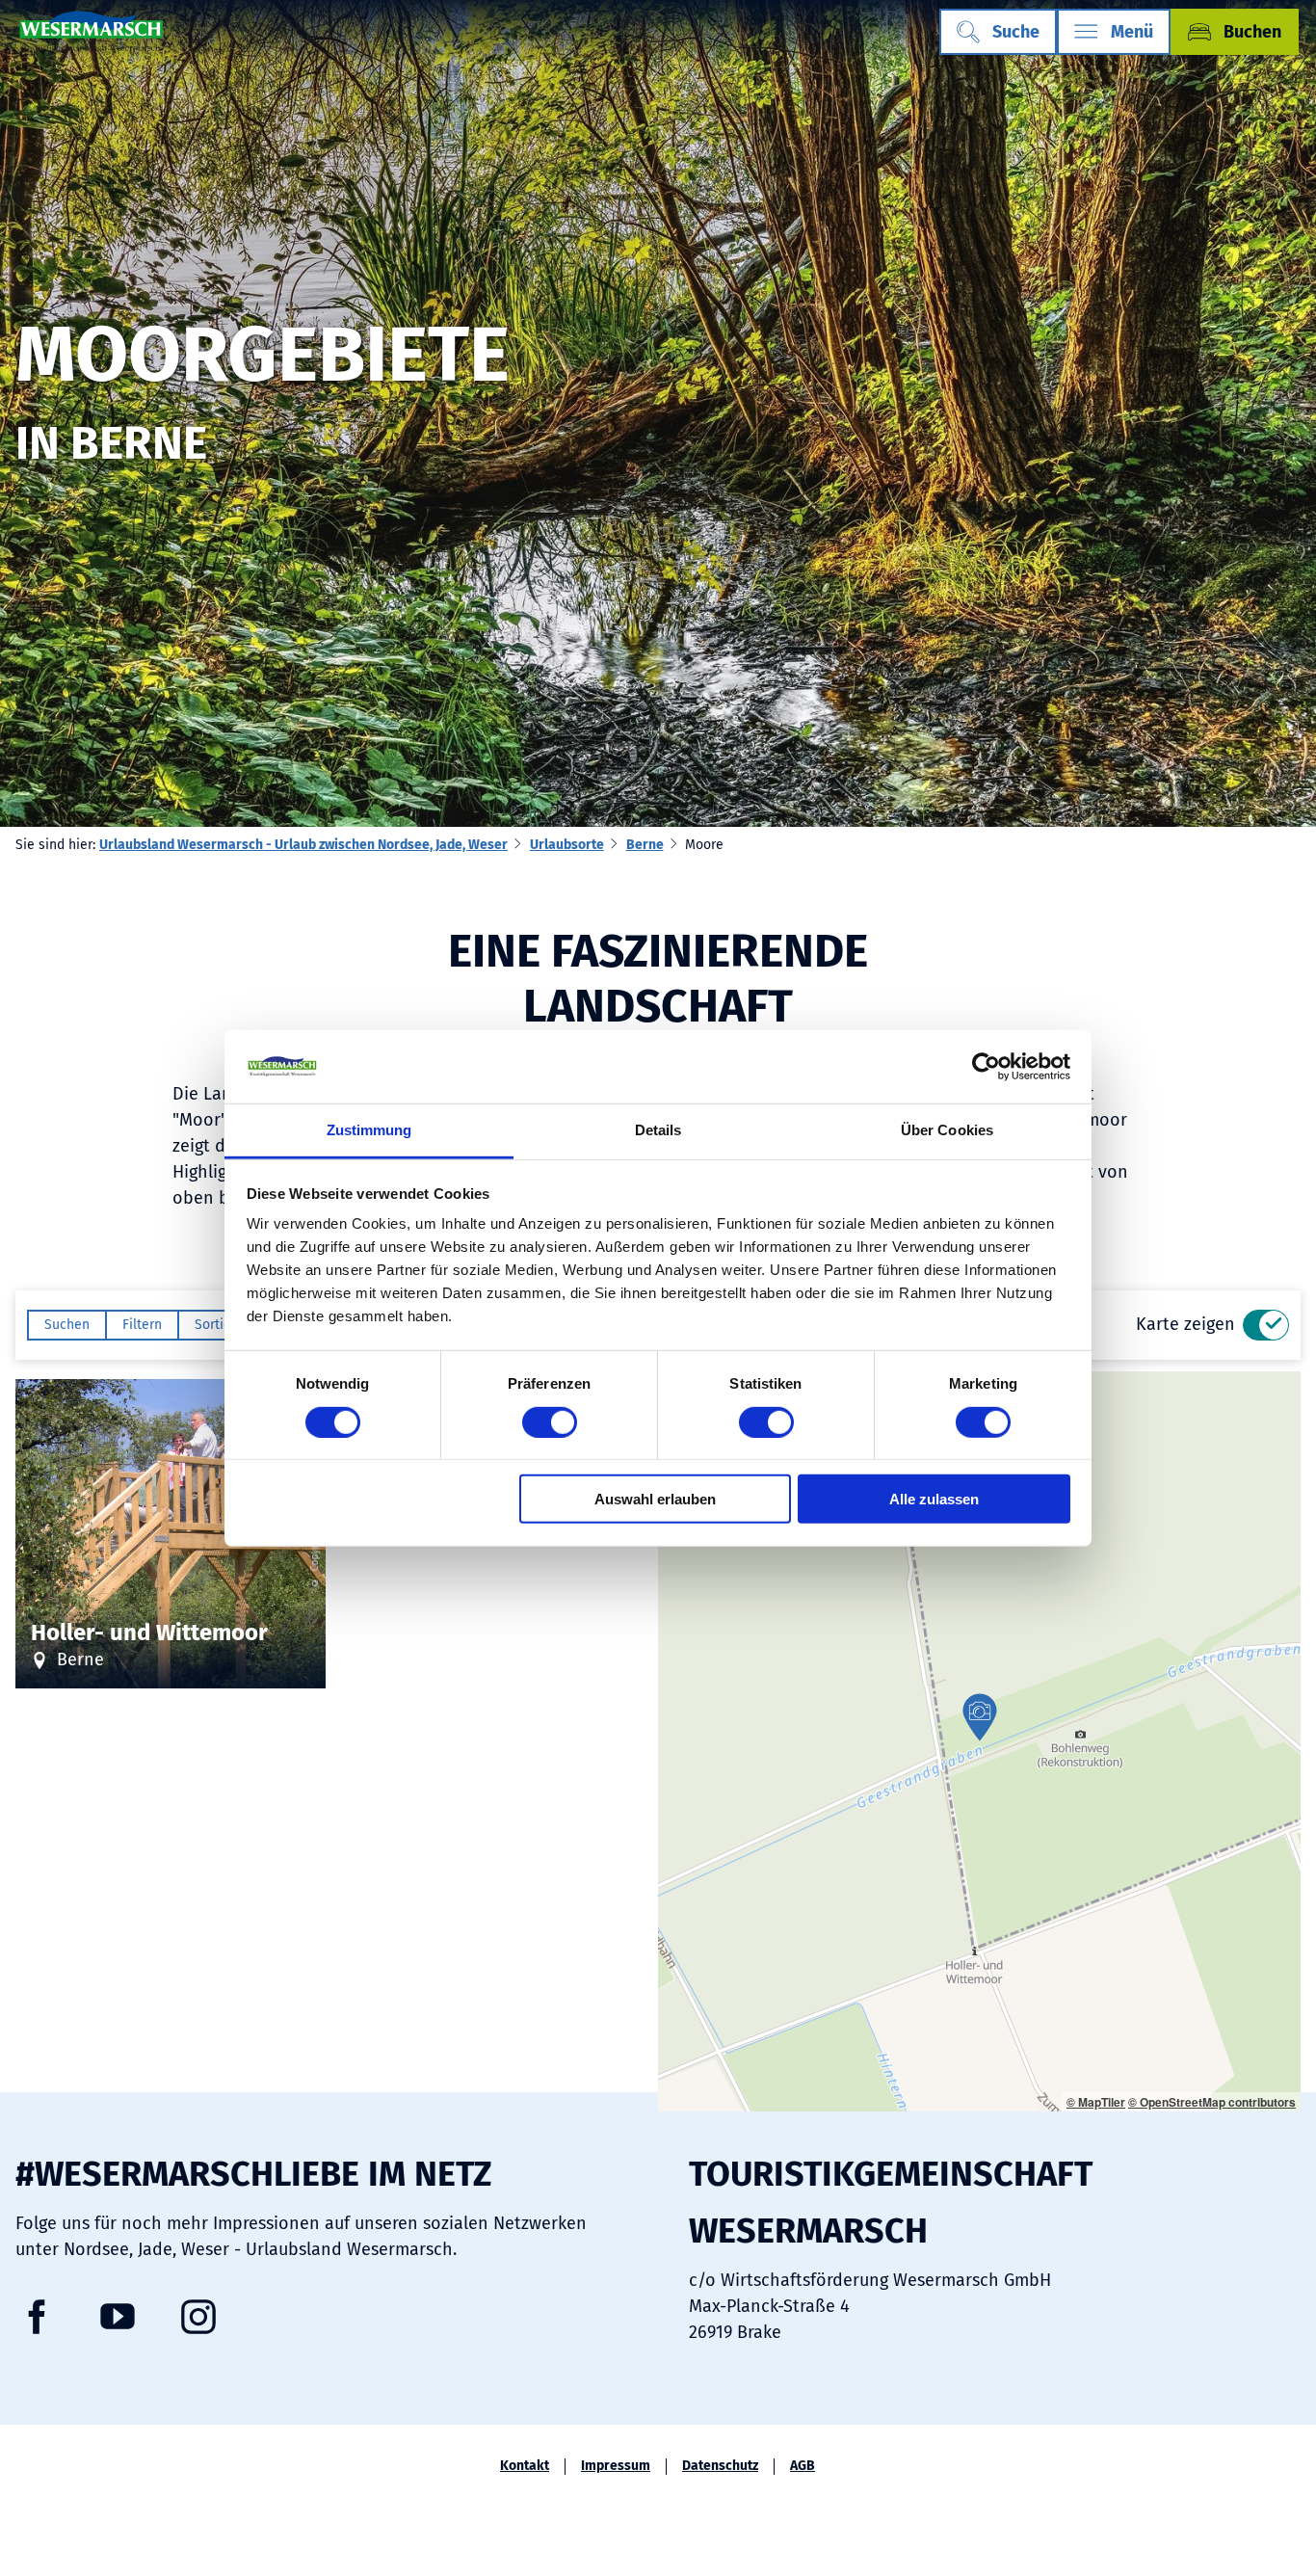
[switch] (550, 1421)
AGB (803, 2466)
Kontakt (525, 2466)
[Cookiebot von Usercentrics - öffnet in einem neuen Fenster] (986, 1067)
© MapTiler (1096, 2102)
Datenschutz (720, 2466)
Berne (645, 845)
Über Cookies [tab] (947, 1130)
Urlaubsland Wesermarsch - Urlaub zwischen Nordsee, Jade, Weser (303, 845)
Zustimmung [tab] (369, 1130)
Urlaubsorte (567, 845)
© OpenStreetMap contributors (1212, 2102)
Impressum (616, 2466)
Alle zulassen (934, 1499)
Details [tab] (658, 1130)
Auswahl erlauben (655, 1499)
